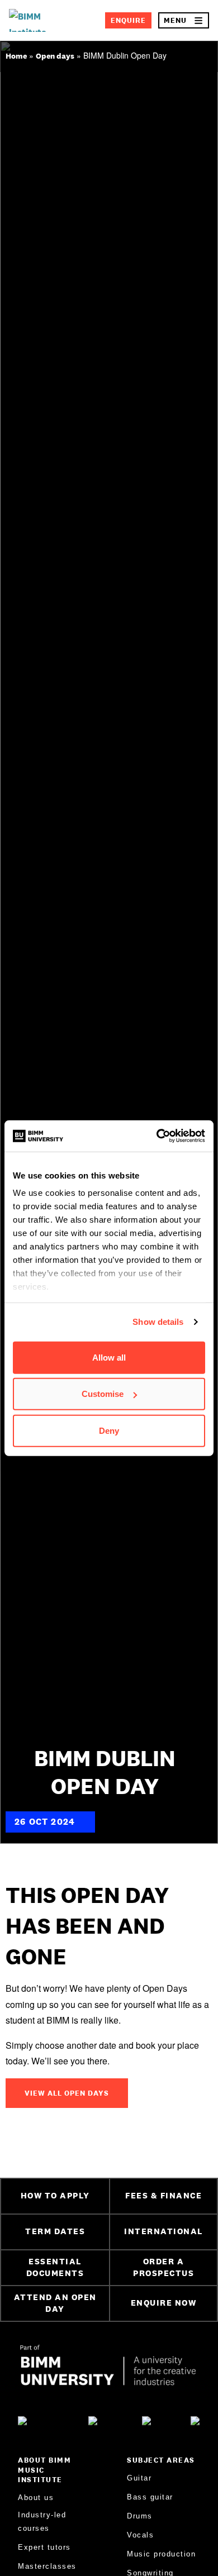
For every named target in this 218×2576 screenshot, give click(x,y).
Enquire (128, 20)
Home (16, 56)
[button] (184, 20)
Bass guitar (150, 2497)
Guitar (139, 2478)
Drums (140, 2516)
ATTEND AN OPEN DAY (55, 2303)
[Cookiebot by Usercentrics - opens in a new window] (157, 1136)
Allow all (109, 1357)
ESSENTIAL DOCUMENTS (55, 2267)
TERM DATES (55, 2231)
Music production (161, 2554)
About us (36, 2498)
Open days (55, 56)
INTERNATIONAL (163, 2231)
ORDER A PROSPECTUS (163, 2267)
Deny (109, 1430)
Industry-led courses (42, 2521)
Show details (158, 1322)
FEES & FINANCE (163, 2195)
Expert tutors (44, 2547)
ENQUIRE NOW (164, 2303)
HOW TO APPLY (55, 2195)
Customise (103, 1394)
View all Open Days (67, 2093)
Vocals (140, 2535)
